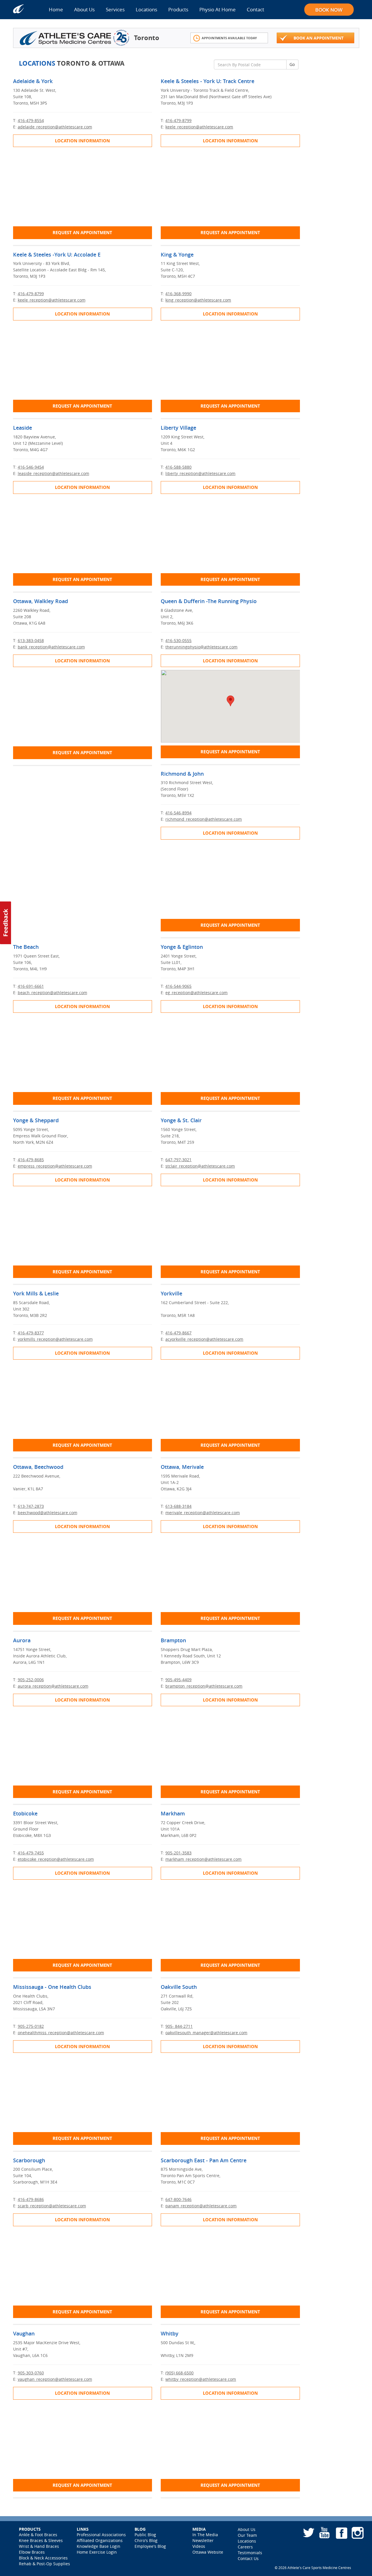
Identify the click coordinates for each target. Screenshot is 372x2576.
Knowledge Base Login (99, 2546)
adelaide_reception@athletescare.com (55, 127)
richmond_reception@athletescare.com (204, 819)
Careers (245, 2547)
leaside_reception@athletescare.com (53, 473)
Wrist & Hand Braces (39, 2546)
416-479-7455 (31, 1853)
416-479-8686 (31, 2199)
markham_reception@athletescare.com (203, 1859)
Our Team (247, 2535)
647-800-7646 (178, 2199)
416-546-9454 (31, 467)
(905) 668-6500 (179, 2373)
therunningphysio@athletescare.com (201, 647)
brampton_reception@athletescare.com (204, 1686)
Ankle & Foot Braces (38, 2535)
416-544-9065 (178, 986)
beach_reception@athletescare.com (52, 993)
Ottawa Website (208, 2552)
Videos (199, 2546)
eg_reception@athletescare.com (196, 993)
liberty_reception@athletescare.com (200, 473)
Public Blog (145, 2535)
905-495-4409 (178, 1680)
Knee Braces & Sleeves (41, 2540)
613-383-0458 (31, 640)
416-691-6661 (31, 986)
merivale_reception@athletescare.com (203, 1513)
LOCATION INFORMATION (82, 141)
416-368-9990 (178, 294)
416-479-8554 (31, 120)
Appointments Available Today (229, 38)
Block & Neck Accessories (43, 2558)
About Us (84, 9)
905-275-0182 (31, 2026)
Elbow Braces (32, 2552)
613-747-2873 (31, 1506)
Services (115, 9)
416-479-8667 (178, 1333)
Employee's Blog (150, 2546)
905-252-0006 (31, 1680)
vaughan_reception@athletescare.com (55, 2379)
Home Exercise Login (97, 2552)
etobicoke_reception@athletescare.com (56, 1859)
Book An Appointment (319, 38)
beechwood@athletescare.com (48, 1513)
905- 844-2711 (179, 2026)
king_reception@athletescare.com (198, 300)
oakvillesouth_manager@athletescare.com (206, 2033)
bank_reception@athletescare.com (51, 647)
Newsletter (203, 2540)
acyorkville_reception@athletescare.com (204, 1339)
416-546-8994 (178, 813)
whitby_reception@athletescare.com (201, 2379)
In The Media (205, 2535)
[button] (230, 701)
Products (178, 9)
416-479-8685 (31, 1160)
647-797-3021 (178, 1160)
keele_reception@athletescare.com (199, 127)
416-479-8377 (31, 1333)
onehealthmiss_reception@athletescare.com (61, 2033)
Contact (255, 9)
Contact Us (248, 2558)
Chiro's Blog (146, 2540)
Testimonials (250, 2553)
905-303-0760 (31, 2373)
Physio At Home (218, 9)
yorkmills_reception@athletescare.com (55, 1339)
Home (56, 9)
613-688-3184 (178, 1506)
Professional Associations (101, 2535)
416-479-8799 (178, 120)
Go (292, 64)
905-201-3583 (178, 1853)
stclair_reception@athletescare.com (200, 1166)
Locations (146, 9)
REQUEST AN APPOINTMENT (82, 233)
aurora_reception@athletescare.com (53, 1686)
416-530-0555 (178, 640)
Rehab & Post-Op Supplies (44, 2564)
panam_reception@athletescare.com (201, 2206)
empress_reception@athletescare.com (55, 1166)
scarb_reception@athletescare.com (52, 2206)
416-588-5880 (178, 467)
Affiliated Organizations (100, 2540)
